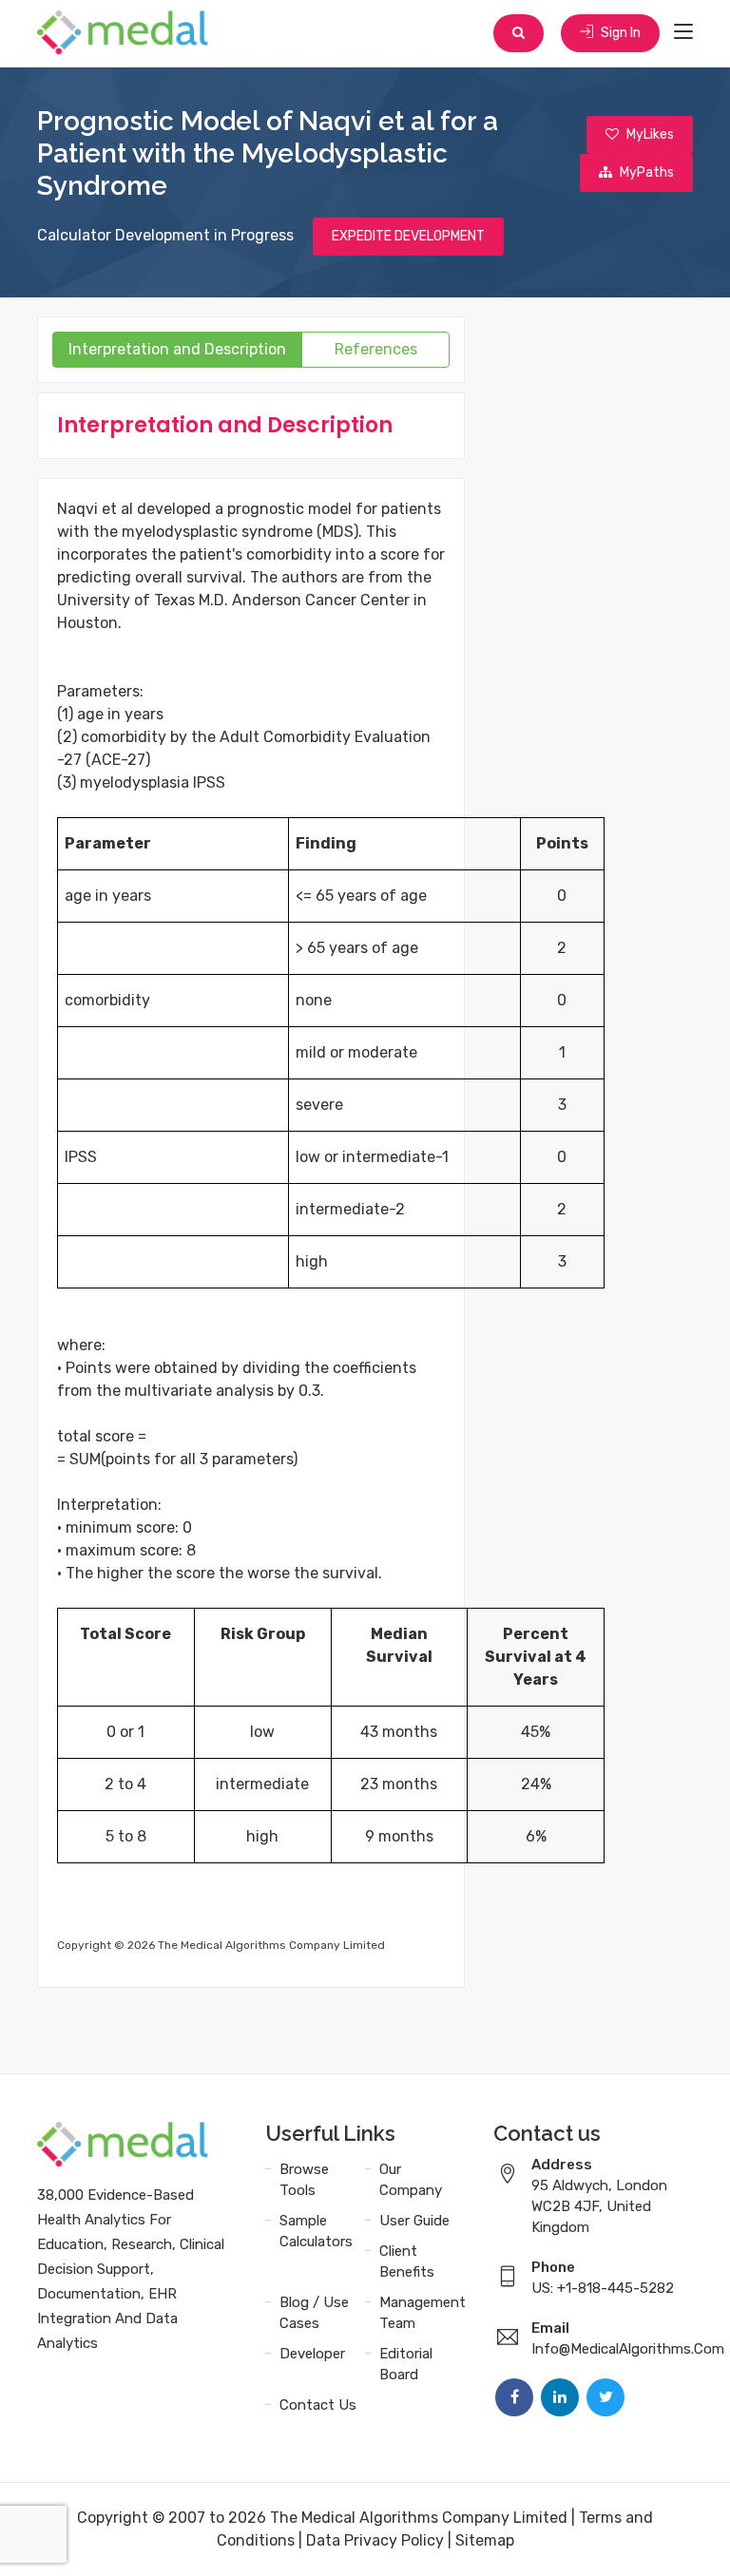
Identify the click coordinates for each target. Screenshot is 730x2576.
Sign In (619, 33)
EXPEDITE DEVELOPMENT (408, 236)
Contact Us (318, 2405)
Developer (312, 2354)
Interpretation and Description (177, 349)
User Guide (414, 2221)
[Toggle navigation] (683, 32)
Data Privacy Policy (375, 2540)
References (376, 349)
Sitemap (485, 2540)
